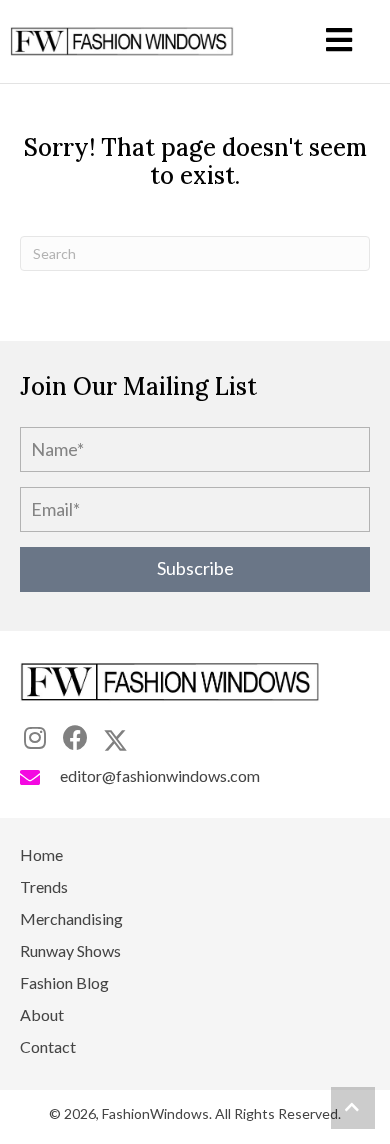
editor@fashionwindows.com (160, 775)
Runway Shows (70, 951)
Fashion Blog (64, 983)
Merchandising (71, 919)
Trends (44, 887)
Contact (48, 1047)
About (42, 1015)
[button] (195, 569)
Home (41, 855)
